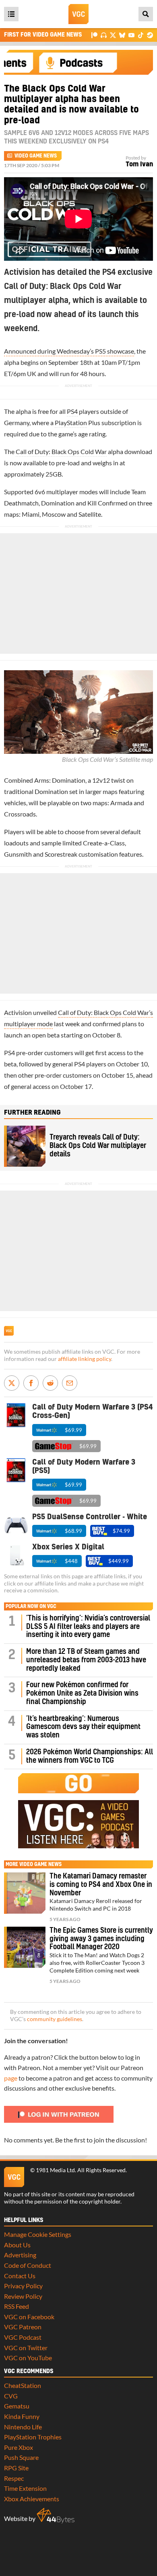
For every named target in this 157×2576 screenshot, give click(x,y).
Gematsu (17, 2406)
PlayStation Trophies (33, 2437)
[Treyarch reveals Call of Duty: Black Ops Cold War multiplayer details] (25, 1146)
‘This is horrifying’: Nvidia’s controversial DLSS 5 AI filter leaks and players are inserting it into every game (88, 1627)
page (11, 2078)
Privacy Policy (23, 2286)
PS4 (72, 411)
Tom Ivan (139, 164)
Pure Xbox (19, 2447)
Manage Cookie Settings (38, 2234)
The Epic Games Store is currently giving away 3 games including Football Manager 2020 (101, 1939)
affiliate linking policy (85, 1359)
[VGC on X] (113, 35)
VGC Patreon (23, 2327)
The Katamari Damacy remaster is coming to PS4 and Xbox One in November (101, 1885)
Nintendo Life (23, 2427)
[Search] (146, 14)
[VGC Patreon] (94, 35)
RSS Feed (17, 2306)
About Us (17, 2245)
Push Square (21, 2457)
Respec (14, 2478)
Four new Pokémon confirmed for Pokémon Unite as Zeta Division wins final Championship (82, 1693)
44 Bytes (56, 2516)
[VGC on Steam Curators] (150, 35)
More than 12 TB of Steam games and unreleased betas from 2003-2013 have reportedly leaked (86, 1660)
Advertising (20, 2255)
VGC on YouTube (28, 2358)
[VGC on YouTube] (131, 35)
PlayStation (71, 423)
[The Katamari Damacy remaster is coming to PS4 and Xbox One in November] (25, 1893)
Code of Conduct (28, 2265)
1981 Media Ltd (55, 2170)
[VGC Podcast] (104, 35)
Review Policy (23, 2296)
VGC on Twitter (26, 2348)
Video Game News (36, 156)
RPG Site (16, 2468)
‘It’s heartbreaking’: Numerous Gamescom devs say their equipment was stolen (83, 1727)
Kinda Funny (22, 2416)
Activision (18, 1012)
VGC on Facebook (29, 2317)
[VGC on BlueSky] (122, 35)
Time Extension (25, 2488)
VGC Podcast (23, 2337)
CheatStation (23, 2385)
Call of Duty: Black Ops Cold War (61, 451)
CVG (11, 2396)
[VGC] (78, 14)
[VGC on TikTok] (141, 35)
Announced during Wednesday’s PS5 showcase (69, 351)
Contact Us (20, 2276)
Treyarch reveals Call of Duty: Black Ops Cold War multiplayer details (98, 1146)
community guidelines (55, 2019)
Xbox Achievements (32, 2499)
